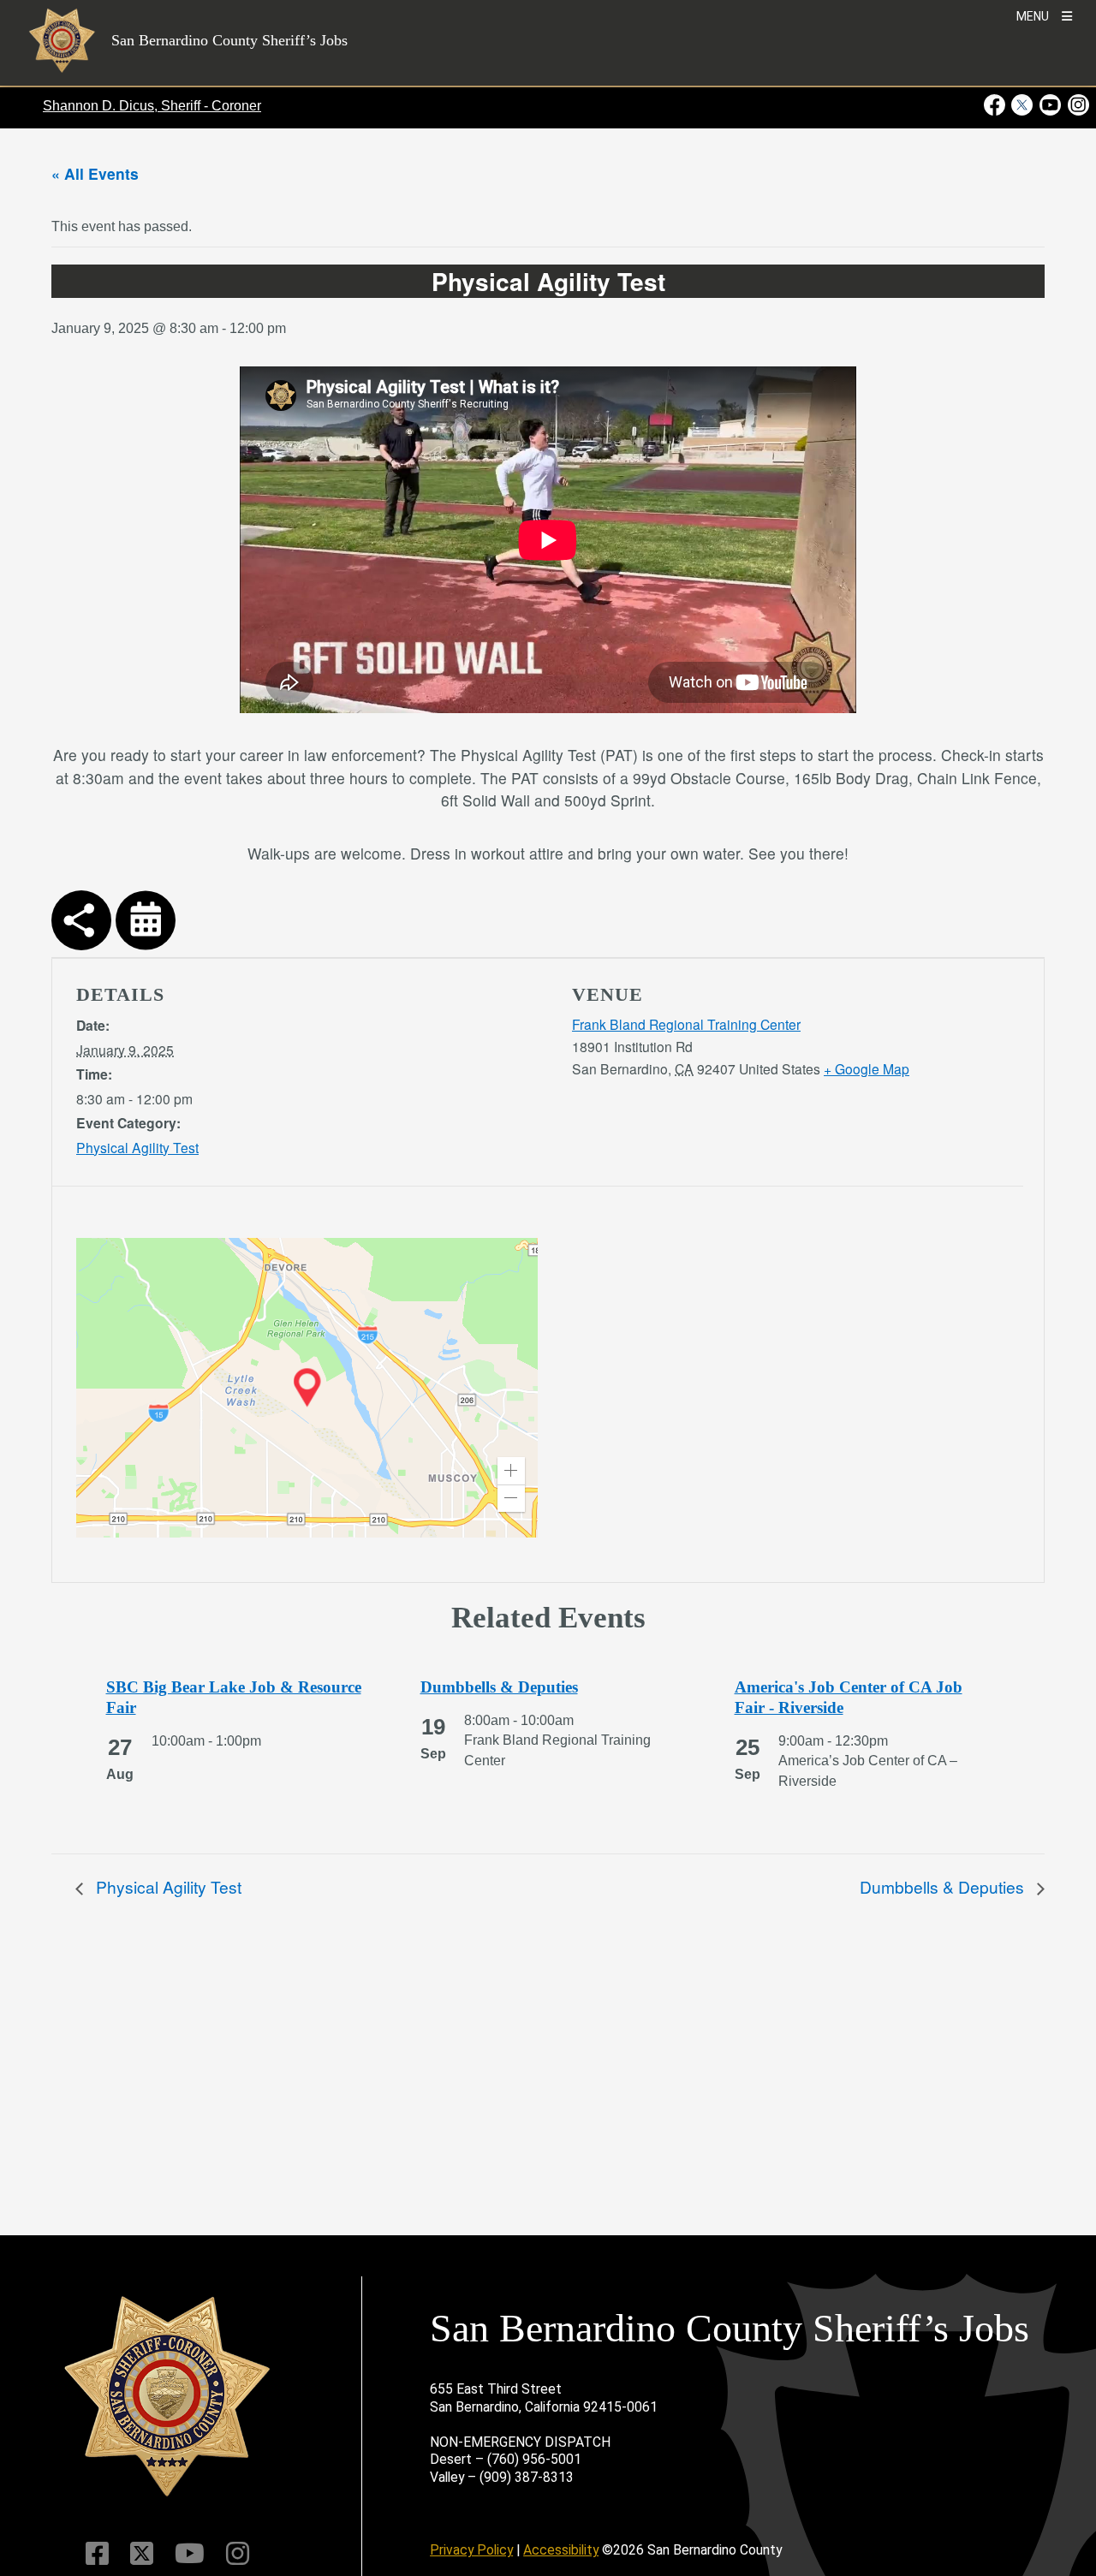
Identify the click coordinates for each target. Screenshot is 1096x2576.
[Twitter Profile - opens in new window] (1022, 105)
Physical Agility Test (137, 1147)
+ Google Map (867, 1068)
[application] (307, 1388)
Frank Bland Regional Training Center (686, 1024)
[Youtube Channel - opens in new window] (1050, 105)
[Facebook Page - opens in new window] (996, 105)
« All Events (95, 173)
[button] (511, 1471)
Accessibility (561, 2550)
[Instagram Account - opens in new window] (1077, 105)
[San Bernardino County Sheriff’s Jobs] (167, 2397)
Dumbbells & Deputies (944, 1886)
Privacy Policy (471, 2550)
